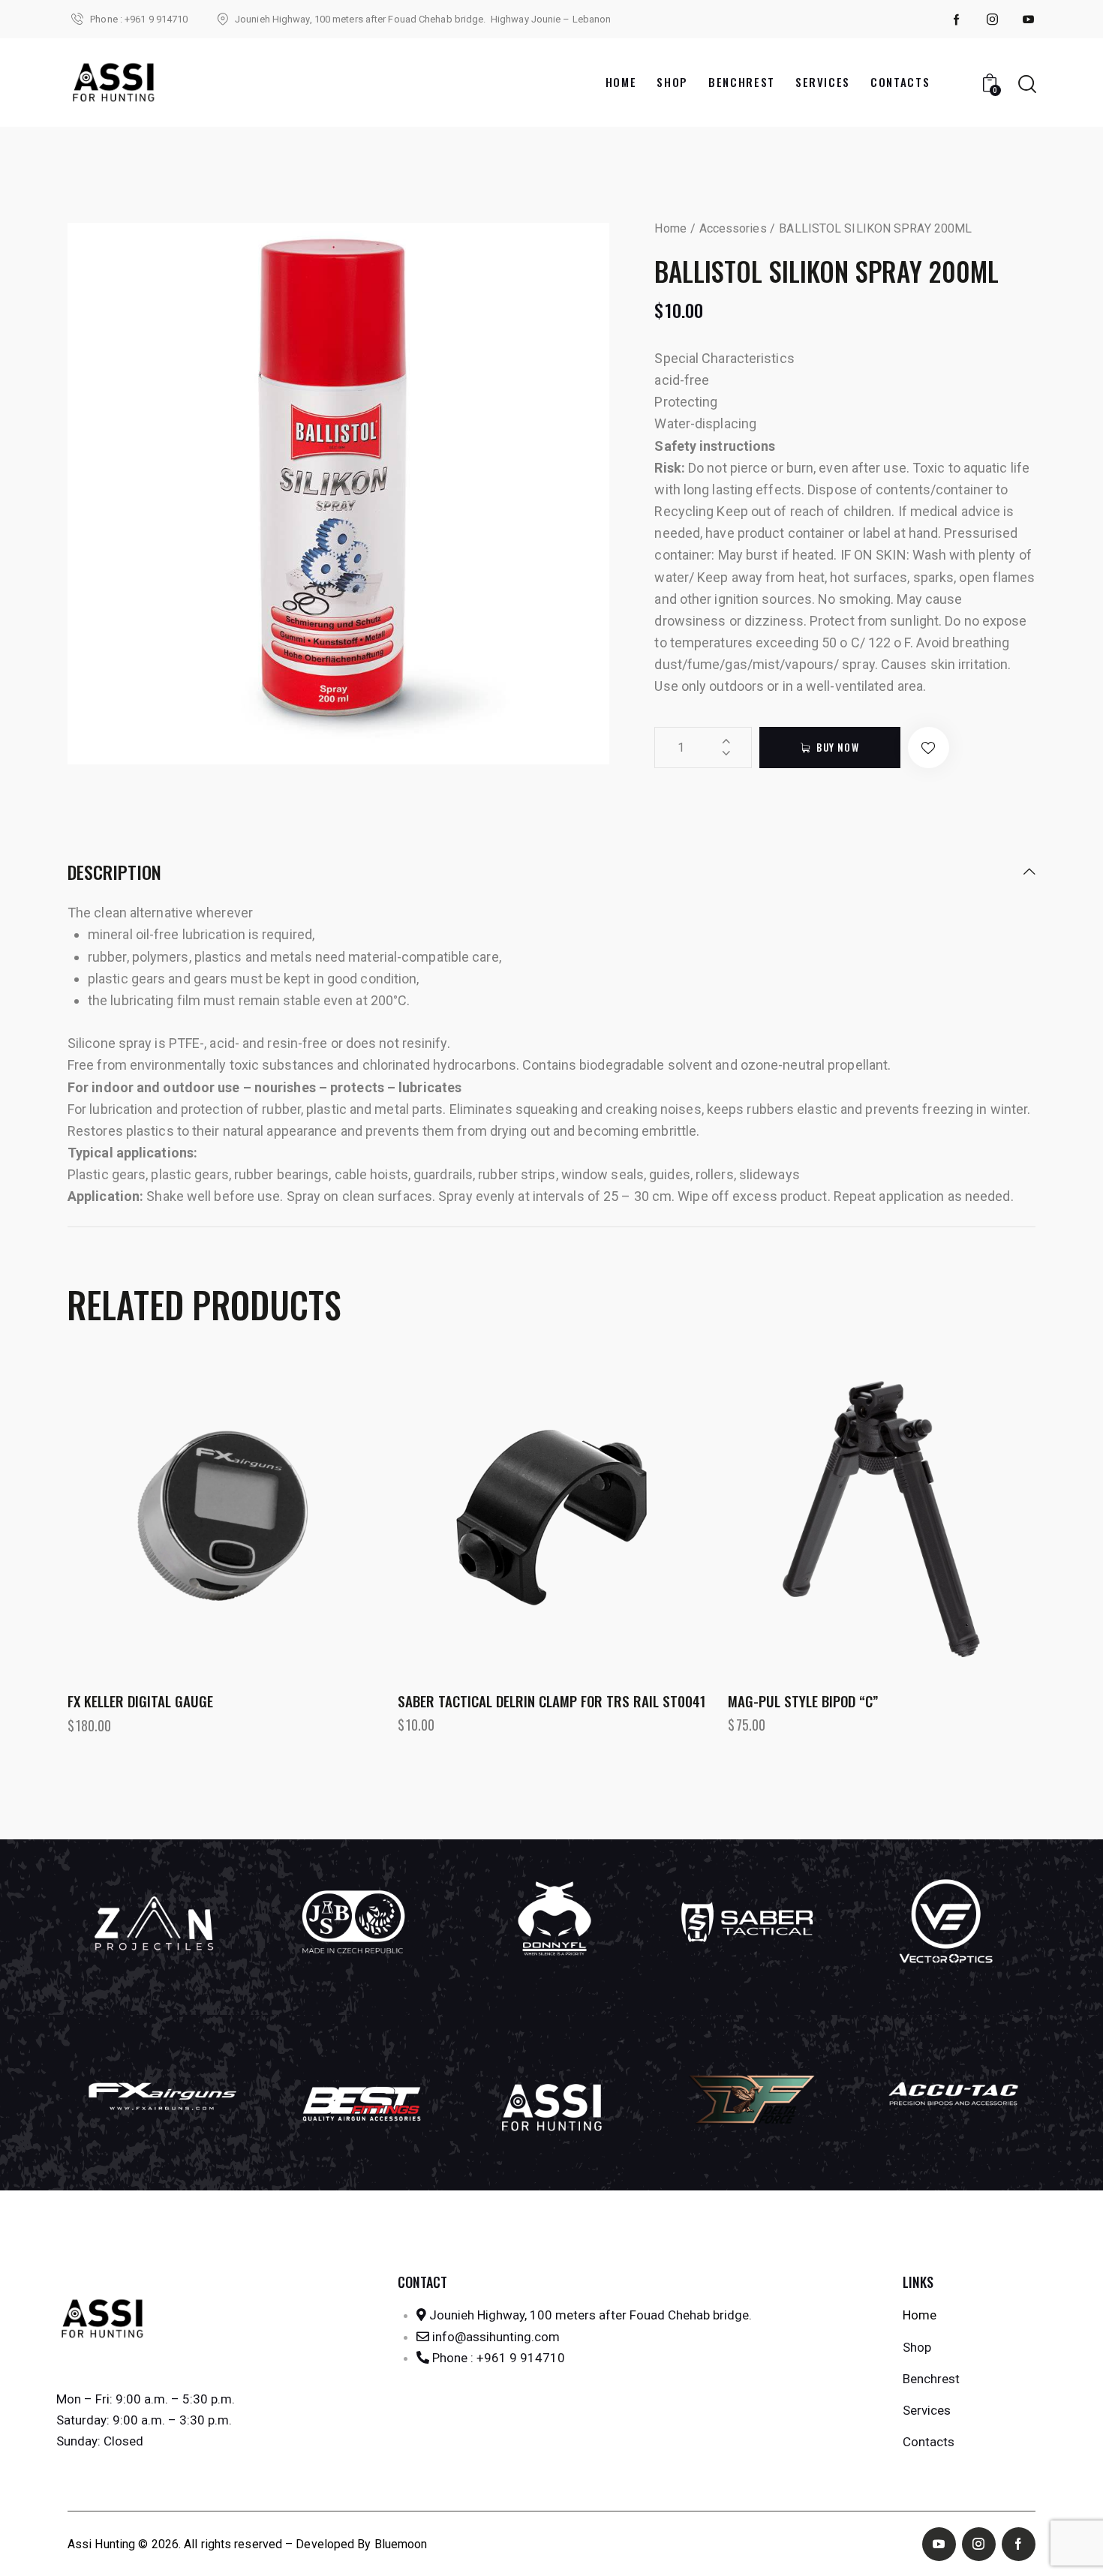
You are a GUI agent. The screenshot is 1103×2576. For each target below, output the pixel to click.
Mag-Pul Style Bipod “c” (803, 1701)
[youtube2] (1029, 20)
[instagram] (993, 20)
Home (670, 228)
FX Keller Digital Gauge (140, 1701)
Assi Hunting (101, 2544)
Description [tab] (114, 873)
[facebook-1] (957, 20)
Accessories (733, 228)
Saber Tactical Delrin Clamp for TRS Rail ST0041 (551, 1701)
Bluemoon (401, 2544)
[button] (929, 748)
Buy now (837, 747)
